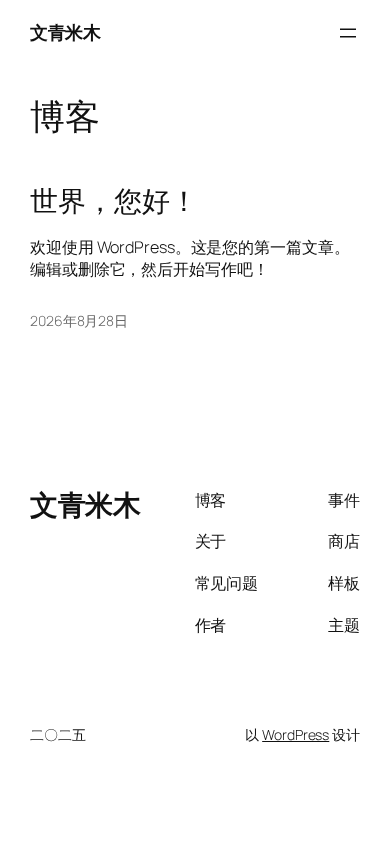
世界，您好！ (113, 201)
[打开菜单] (348, 33)
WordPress (295, 734)
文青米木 (65, 32)
